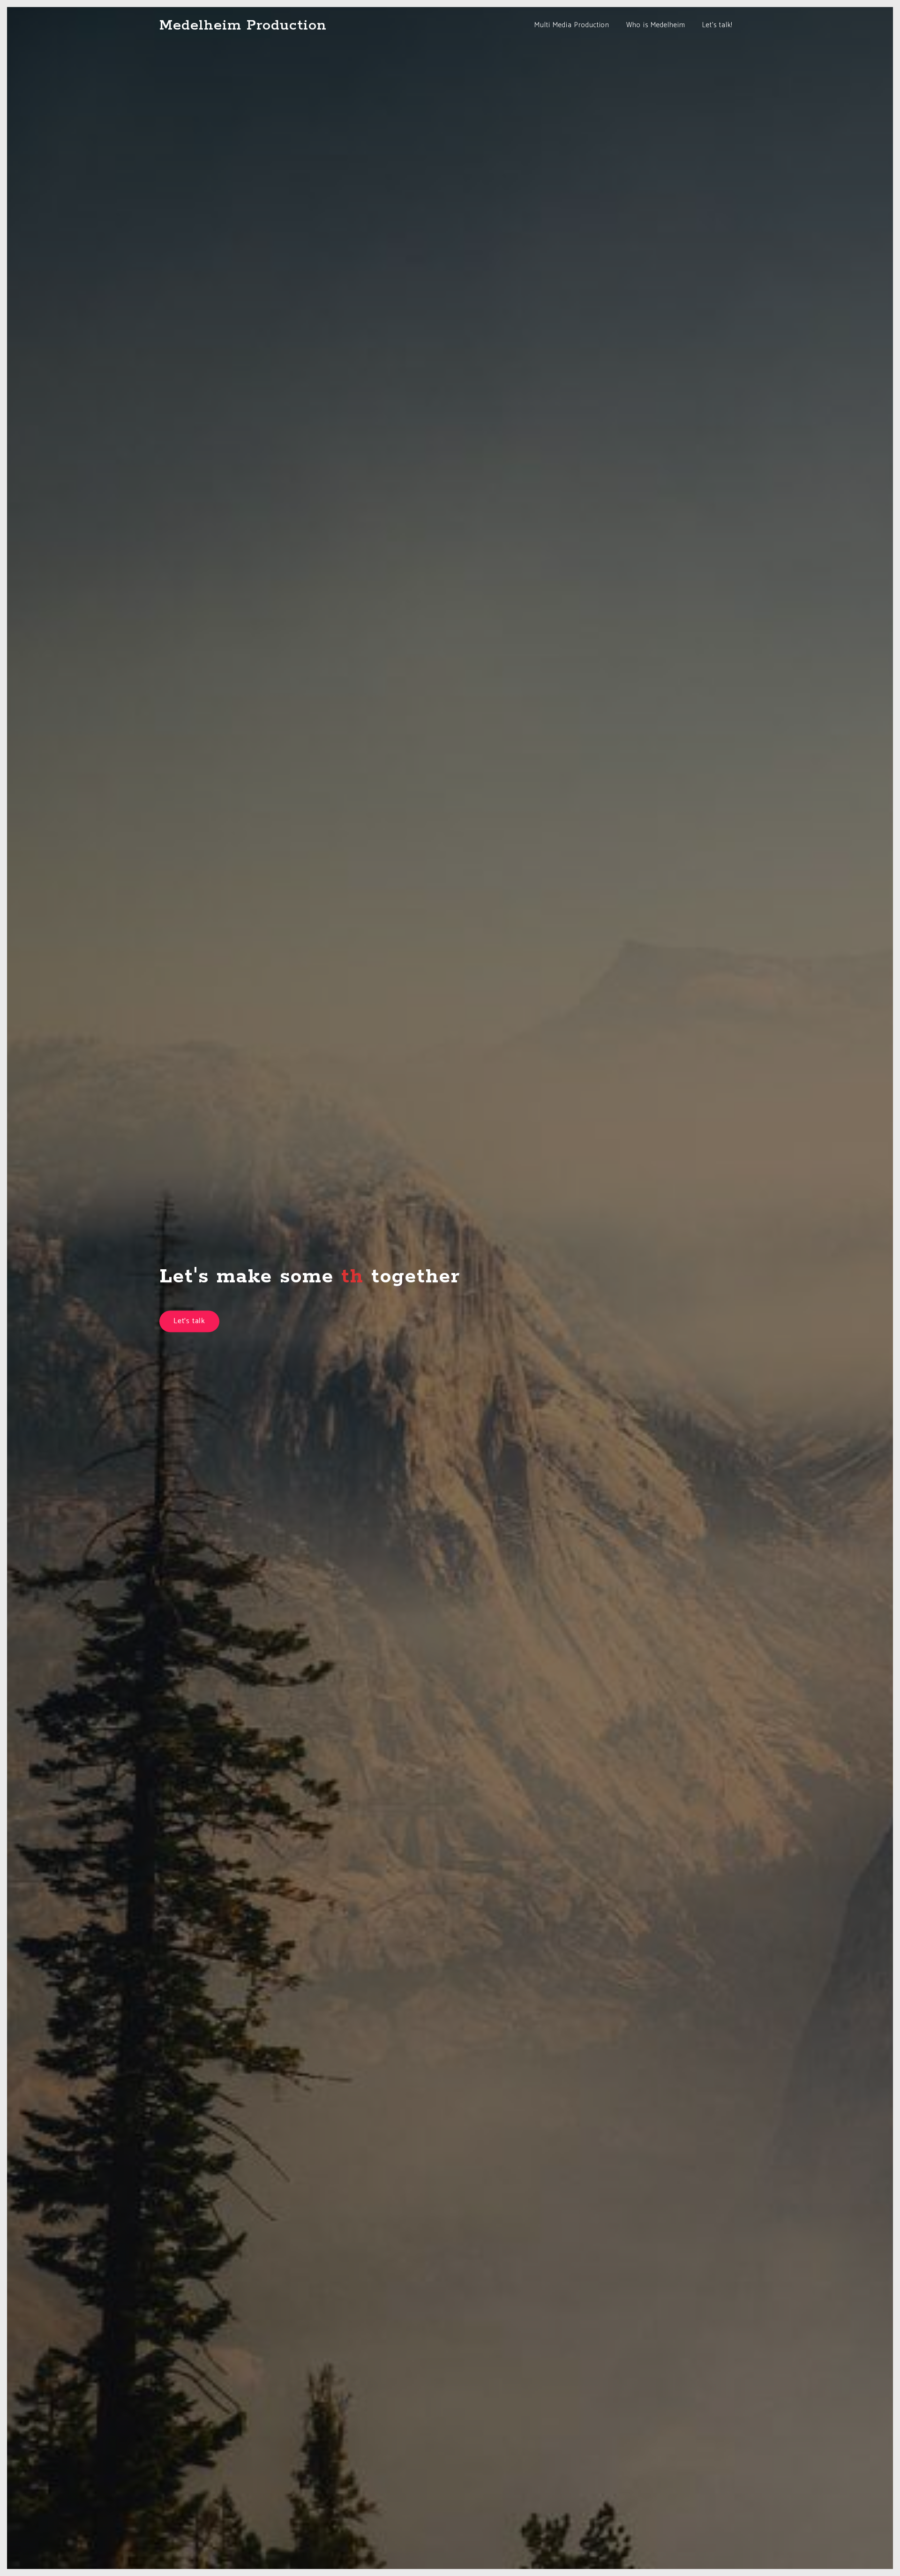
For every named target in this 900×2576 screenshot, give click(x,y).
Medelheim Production (243, 25)
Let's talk (189, 1321)
